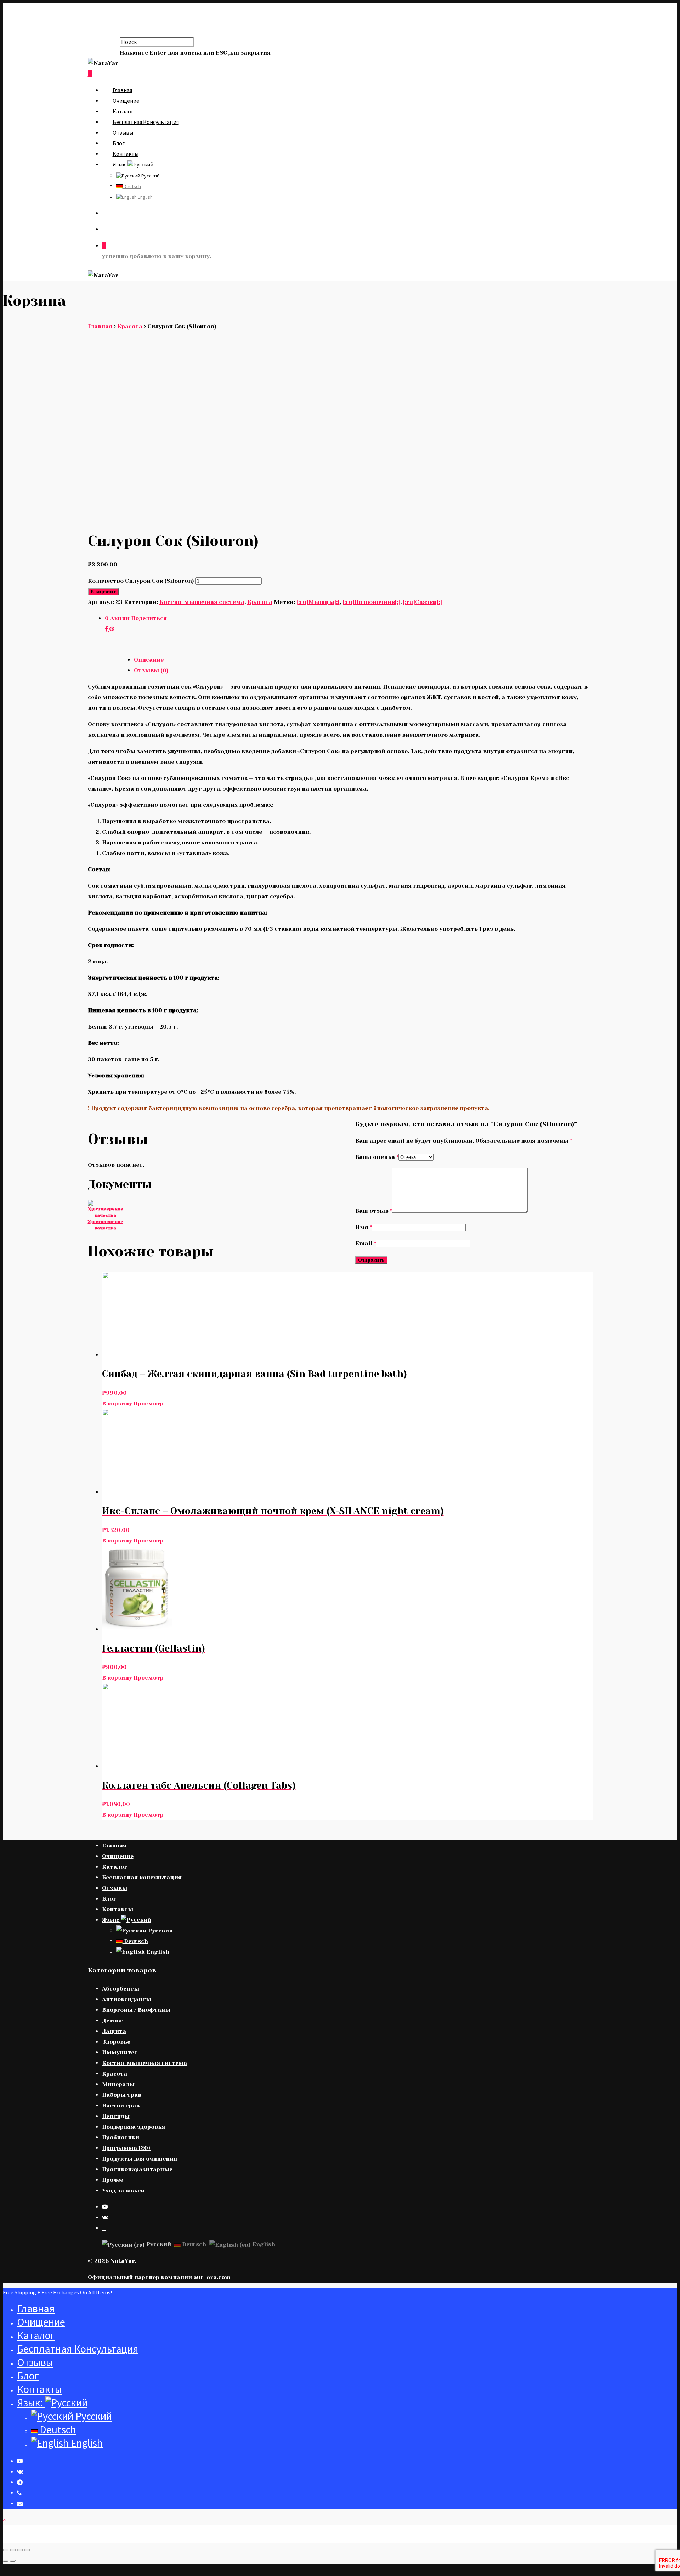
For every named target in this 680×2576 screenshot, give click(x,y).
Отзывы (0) (151, 670)
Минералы (118, 2084)
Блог (119, 143)
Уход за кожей (123, 2190)
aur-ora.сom (212, 2277)
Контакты (126, 154)
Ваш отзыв (374, 1211)
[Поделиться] (13, 2550)
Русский (150, 176)
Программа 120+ (127, 2148)
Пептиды (116, 2116)
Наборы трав (122, 2095)
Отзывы (123, 132)
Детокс (113, 2020)
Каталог (123, 111)
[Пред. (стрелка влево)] (6, 2561)
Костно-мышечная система (202, 602)
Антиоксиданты (127, 1999)
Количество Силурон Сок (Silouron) (141, 581)
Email (366, 1243)
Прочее (113, 2180)
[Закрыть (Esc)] (6, 2550)
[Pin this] (112, 629)
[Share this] (107, 629)
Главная (122, 90)
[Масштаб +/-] (27, 2550)
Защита (114, 2031)
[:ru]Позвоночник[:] (371, 602)
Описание (149, 660)
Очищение (126, 101)
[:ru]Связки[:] (423, 602)
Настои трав (121, 2105)
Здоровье (116, 2042)
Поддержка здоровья (134, 2127)
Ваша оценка (377, 1157)
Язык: (120, 164)
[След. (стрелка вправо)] (13, 2561)
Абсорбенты (121, 1989)
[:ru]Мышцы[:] (318, 602)
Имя (364, 1227)
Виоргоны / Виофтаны (136, 2010)
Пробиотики (121, 2137)
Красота (130, 326)
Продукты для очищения (140, 2159)
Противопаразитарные (137, 2169)
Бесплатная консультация (146, 122)
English (145, 197)
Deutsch (132, 186)
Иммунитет (120, 2052)
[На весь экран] (20, 2550)
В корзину (103, 592)
